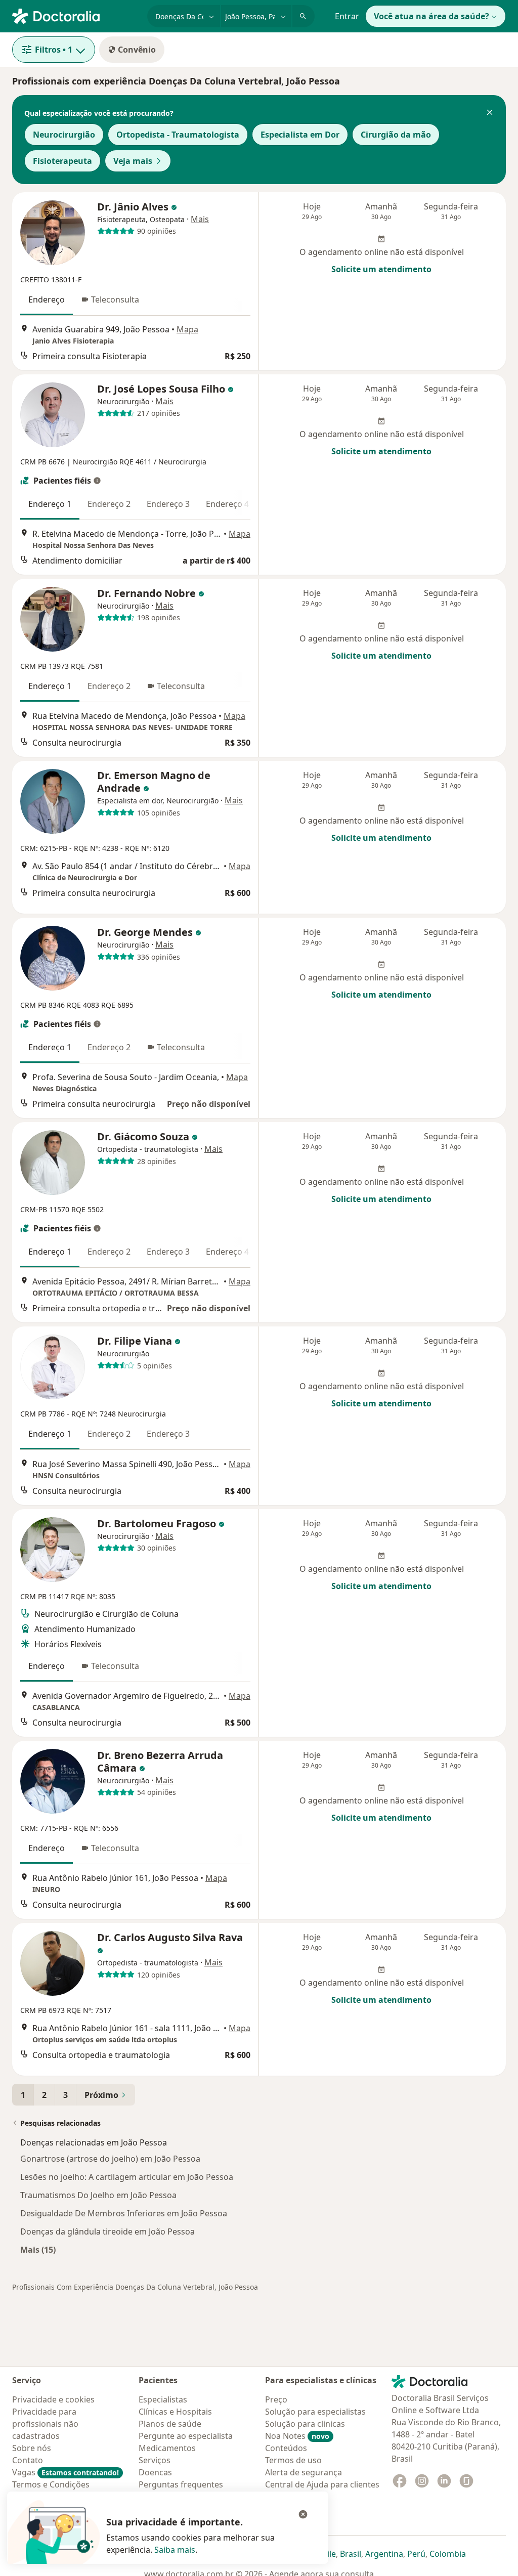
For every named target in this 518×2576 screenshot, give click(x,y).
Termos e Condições (51, 2484)
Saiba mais (175, 2550)
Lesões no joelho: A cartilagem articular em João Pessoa (127, 2177)
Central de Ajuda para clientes (322, 2484)
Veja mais (133, 161)
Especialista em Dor (300, 135)
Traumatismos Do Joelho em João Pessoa (98, 2195)
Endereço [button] (47, 299)
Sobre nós (32, 2448)
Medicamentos (167, 2448)
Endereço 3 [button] (168, 504)
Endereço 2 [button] (109, 504)
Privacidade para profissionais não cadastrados (45, 2424)
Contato (28, 2460)
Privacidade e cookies (53, 2399)
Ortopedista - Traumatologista (178, 135)
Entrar (347, 16)
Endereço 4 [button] (227, 504)
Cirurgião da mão (396, 135)
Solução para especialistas (315, 2412)
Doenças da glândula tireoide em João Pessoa (107, 2231)
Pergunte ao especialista (186, 2436)
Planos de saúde (170, 2424)
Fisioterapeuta (62, 161)
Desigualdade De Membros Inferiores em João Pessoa (124, 2213)
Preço (276, 2399)
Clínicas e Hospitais (175, 2412)
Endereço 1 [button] (50, 504)
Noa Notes (297, 2436)
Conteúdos (286, 2448)
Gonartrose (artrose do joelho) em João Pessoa (110, 2159)
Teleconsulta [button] (115, 299)
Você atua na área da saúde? (431, 16)
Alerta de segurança (304, 2472)
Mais (200, 219)
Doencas (155, 2472)
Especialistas (163, 2399)
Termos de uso (293, 2460)
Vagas (66, 2472)
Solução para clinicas (305, 2424)
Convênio (137, 50)
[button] (490, 113)
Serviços (155, 2460)
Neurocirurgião (64, 135)
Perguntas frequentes (181, 2484)
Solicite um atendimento (381, 269)
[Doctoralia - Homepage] (76, 15)
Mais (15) (38, 2249)
